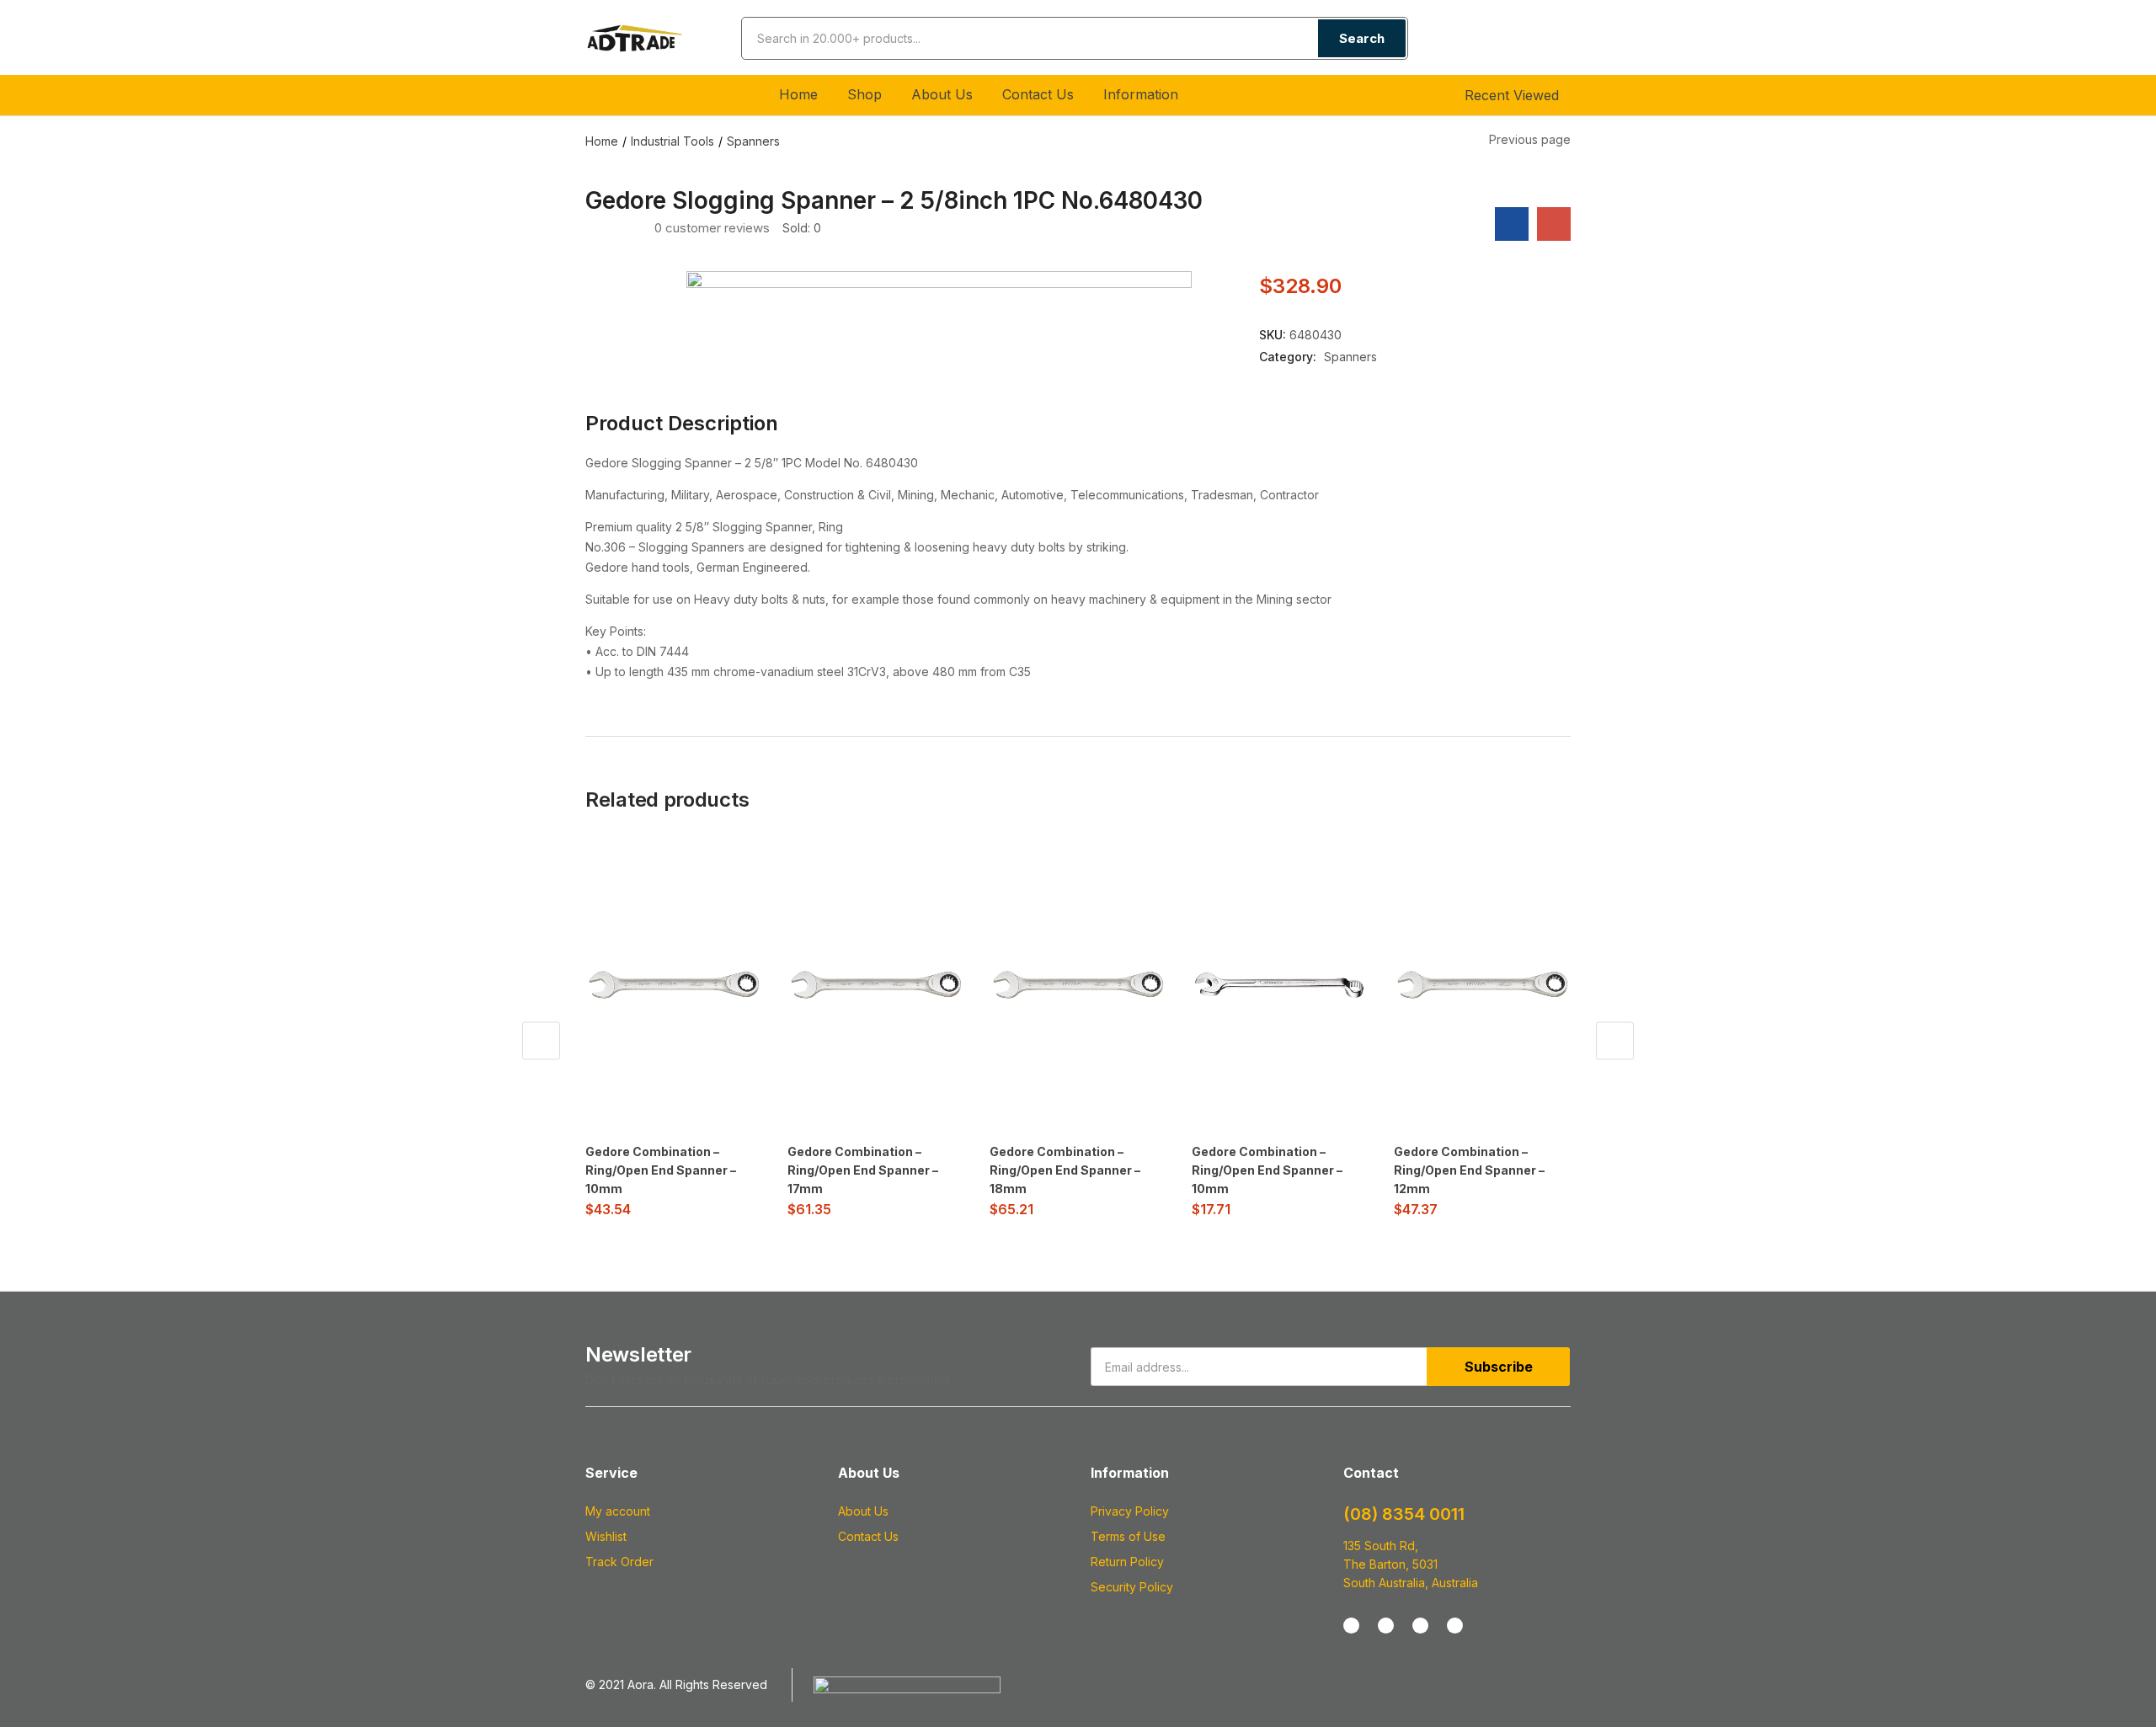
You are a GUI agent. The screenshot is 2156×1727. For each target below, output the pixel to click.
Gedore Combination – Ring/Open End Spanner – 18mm (1065, 1170)
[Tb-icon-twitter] (1420, 1626)
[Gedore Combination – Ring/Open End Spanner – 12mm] (1482, 985)
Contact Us (1038, 94)
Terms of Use (1128, 1536)
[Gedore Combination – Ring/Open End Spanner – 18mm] (1078, 985)
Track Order (619, 1562)
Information (1143, 94)
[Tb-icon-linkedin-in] (1455, 1626)
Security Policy (1132, 1587)
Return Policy (1127, 1562)
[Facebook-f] (1351, 1626)
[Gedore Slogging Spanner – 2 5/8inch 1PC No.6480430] (1512, 224)
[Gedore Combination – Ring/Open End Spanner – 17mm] (876, 985)
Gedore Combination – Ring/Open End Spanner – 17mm (863, 1170)
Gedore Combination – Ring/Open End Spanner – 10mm (661, 1170)
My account (618, 1511)
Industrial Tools (672, 141)
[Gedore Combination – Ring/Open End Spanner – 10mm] (674, 985)
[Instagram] (1386, 1626)
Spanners (753, 141)
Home (798, 94)
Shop (865, 94)
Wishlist (606, 1536)
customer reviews (712, 228)
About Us (942, 94)
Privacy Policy (1130, 1511)
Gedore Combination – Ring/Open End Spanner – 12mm (1469, 1170)
